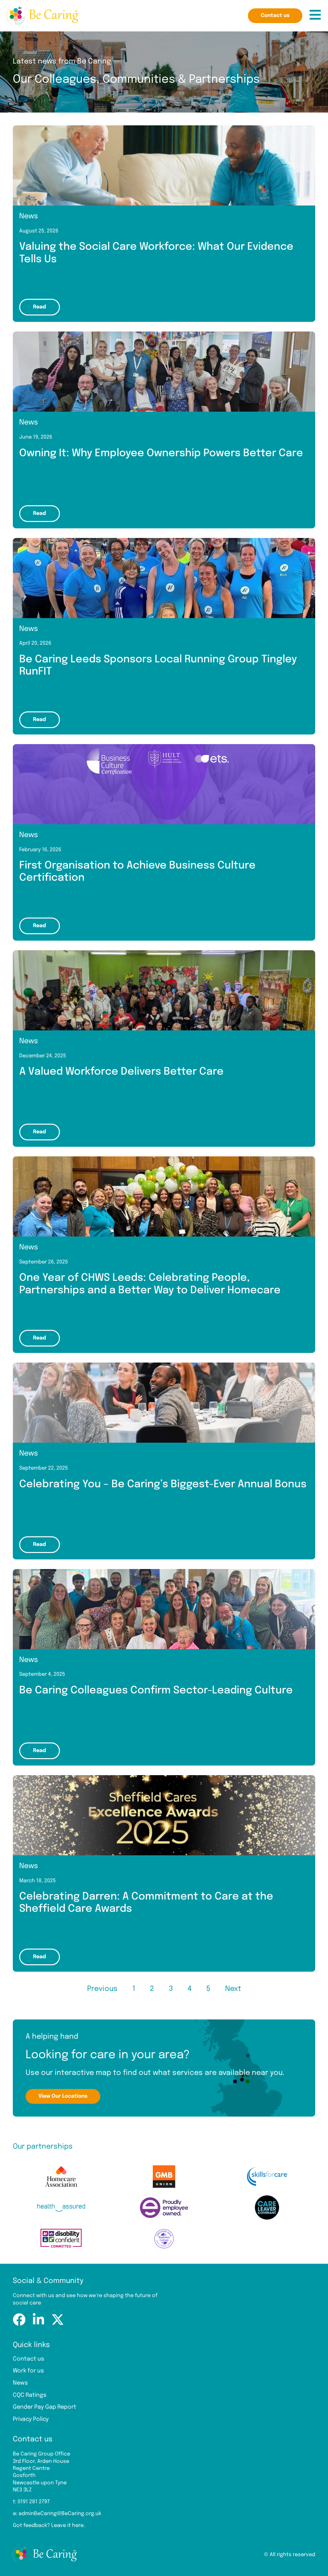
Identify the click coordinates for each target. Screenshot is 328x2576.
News (20, 2383)
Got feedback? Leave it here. (49, 2526)
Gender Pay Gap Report (45, 2407)
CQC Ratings (30, 2395)
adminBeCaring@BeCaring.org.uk (60, 2514)
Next (233, 1989)
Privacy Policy (31, 2419)
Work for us (28, 2371)
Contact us (29, 2359)
